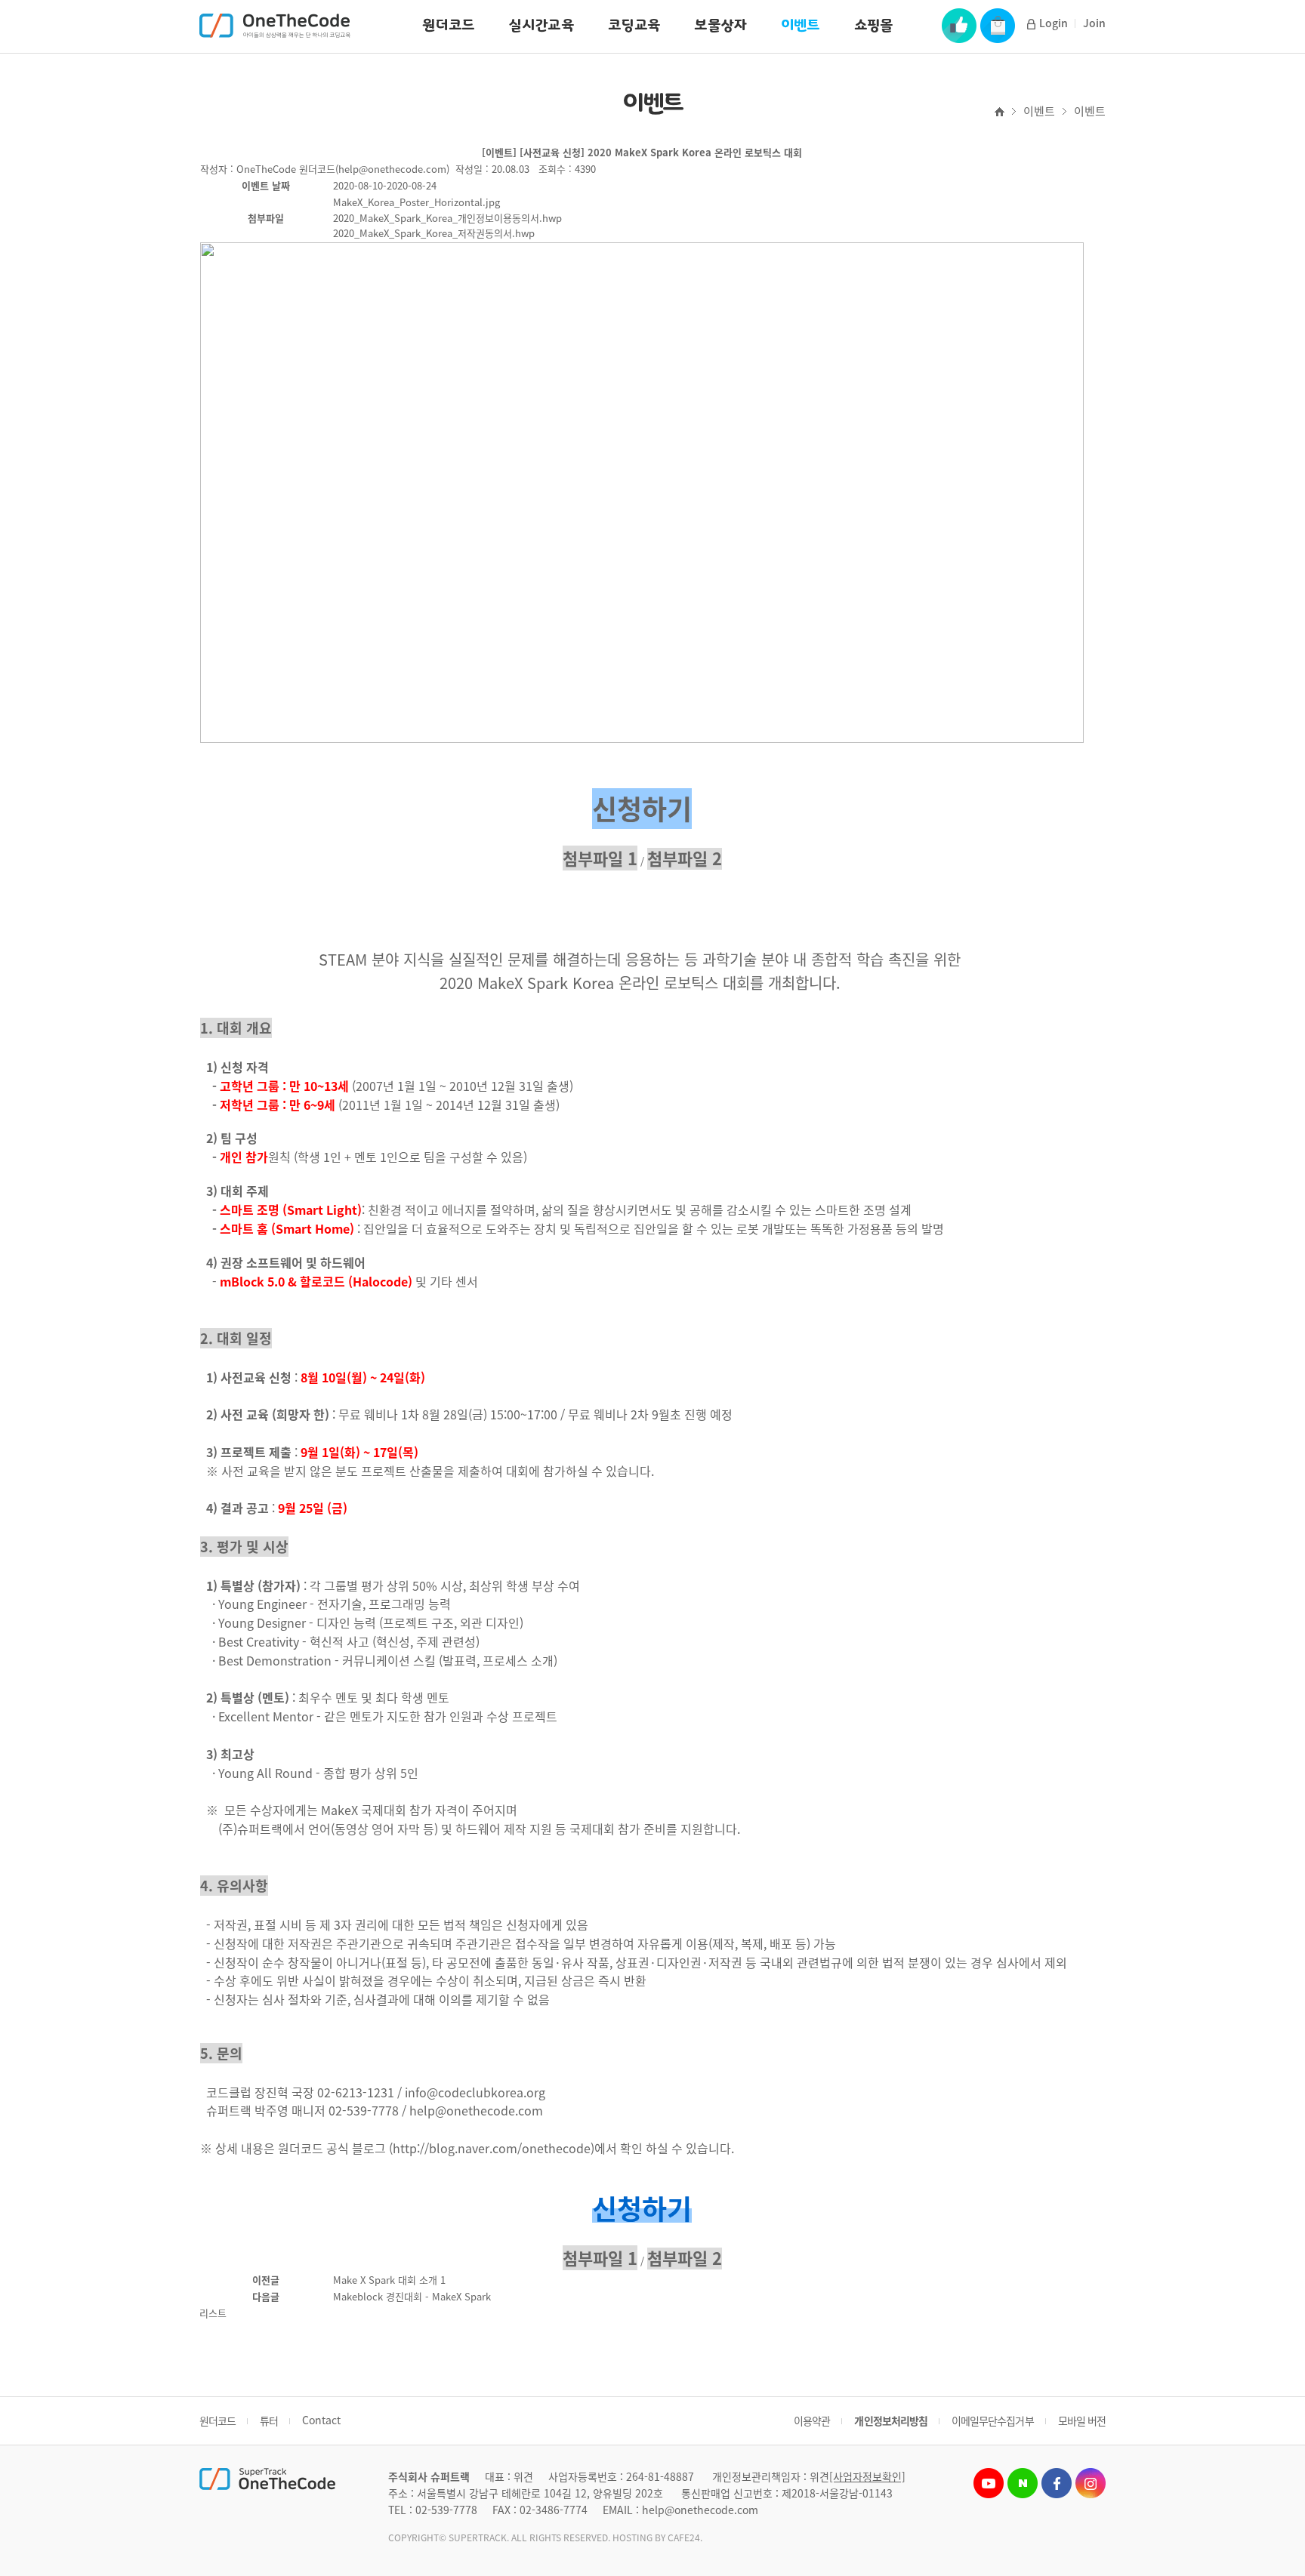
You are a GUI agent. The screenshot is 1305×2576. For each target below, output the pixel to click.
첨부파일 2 (685, 858)
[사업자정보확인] (867, 2476)
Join (1094, 23)
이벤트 (801, 25)
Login (1054, 23)
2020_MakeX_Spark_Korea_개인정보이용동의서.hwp (447, 218)
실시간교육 (541, 25)
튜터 (269, 2420)
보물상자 (720, 25)
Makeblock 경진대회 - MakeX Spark (412, 2296)
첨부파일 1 (600, 858)
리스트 (213, 2313)
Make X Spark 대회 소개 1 (389, 2280)
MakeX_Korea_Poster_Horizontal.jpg (416, 202)
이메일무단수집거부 (993, 2420)
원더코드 (448, 25)
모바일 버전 (1082, 2420)
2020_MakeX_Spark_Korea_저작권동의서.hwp (434, 233)
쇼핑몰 (874, 25)
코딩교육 (634, 25)
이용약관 (812, 2420)
